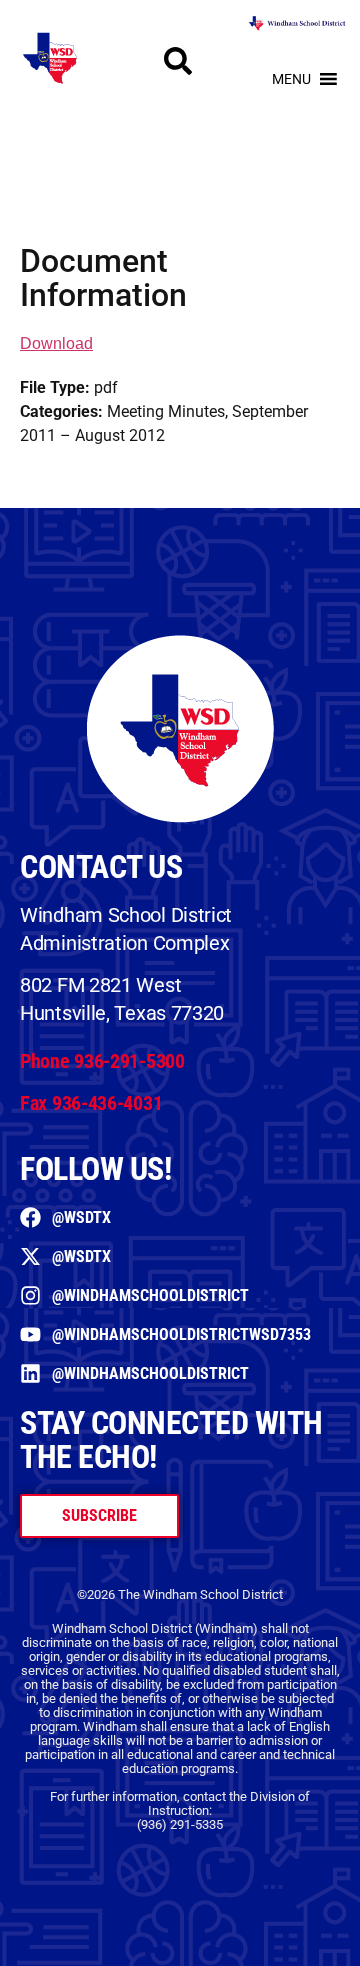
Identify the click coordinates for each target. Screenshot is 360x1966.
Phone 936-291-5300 (102, 1061)
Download (56, 343)
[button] (291, 79)
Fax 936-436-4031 (91, 1103)
